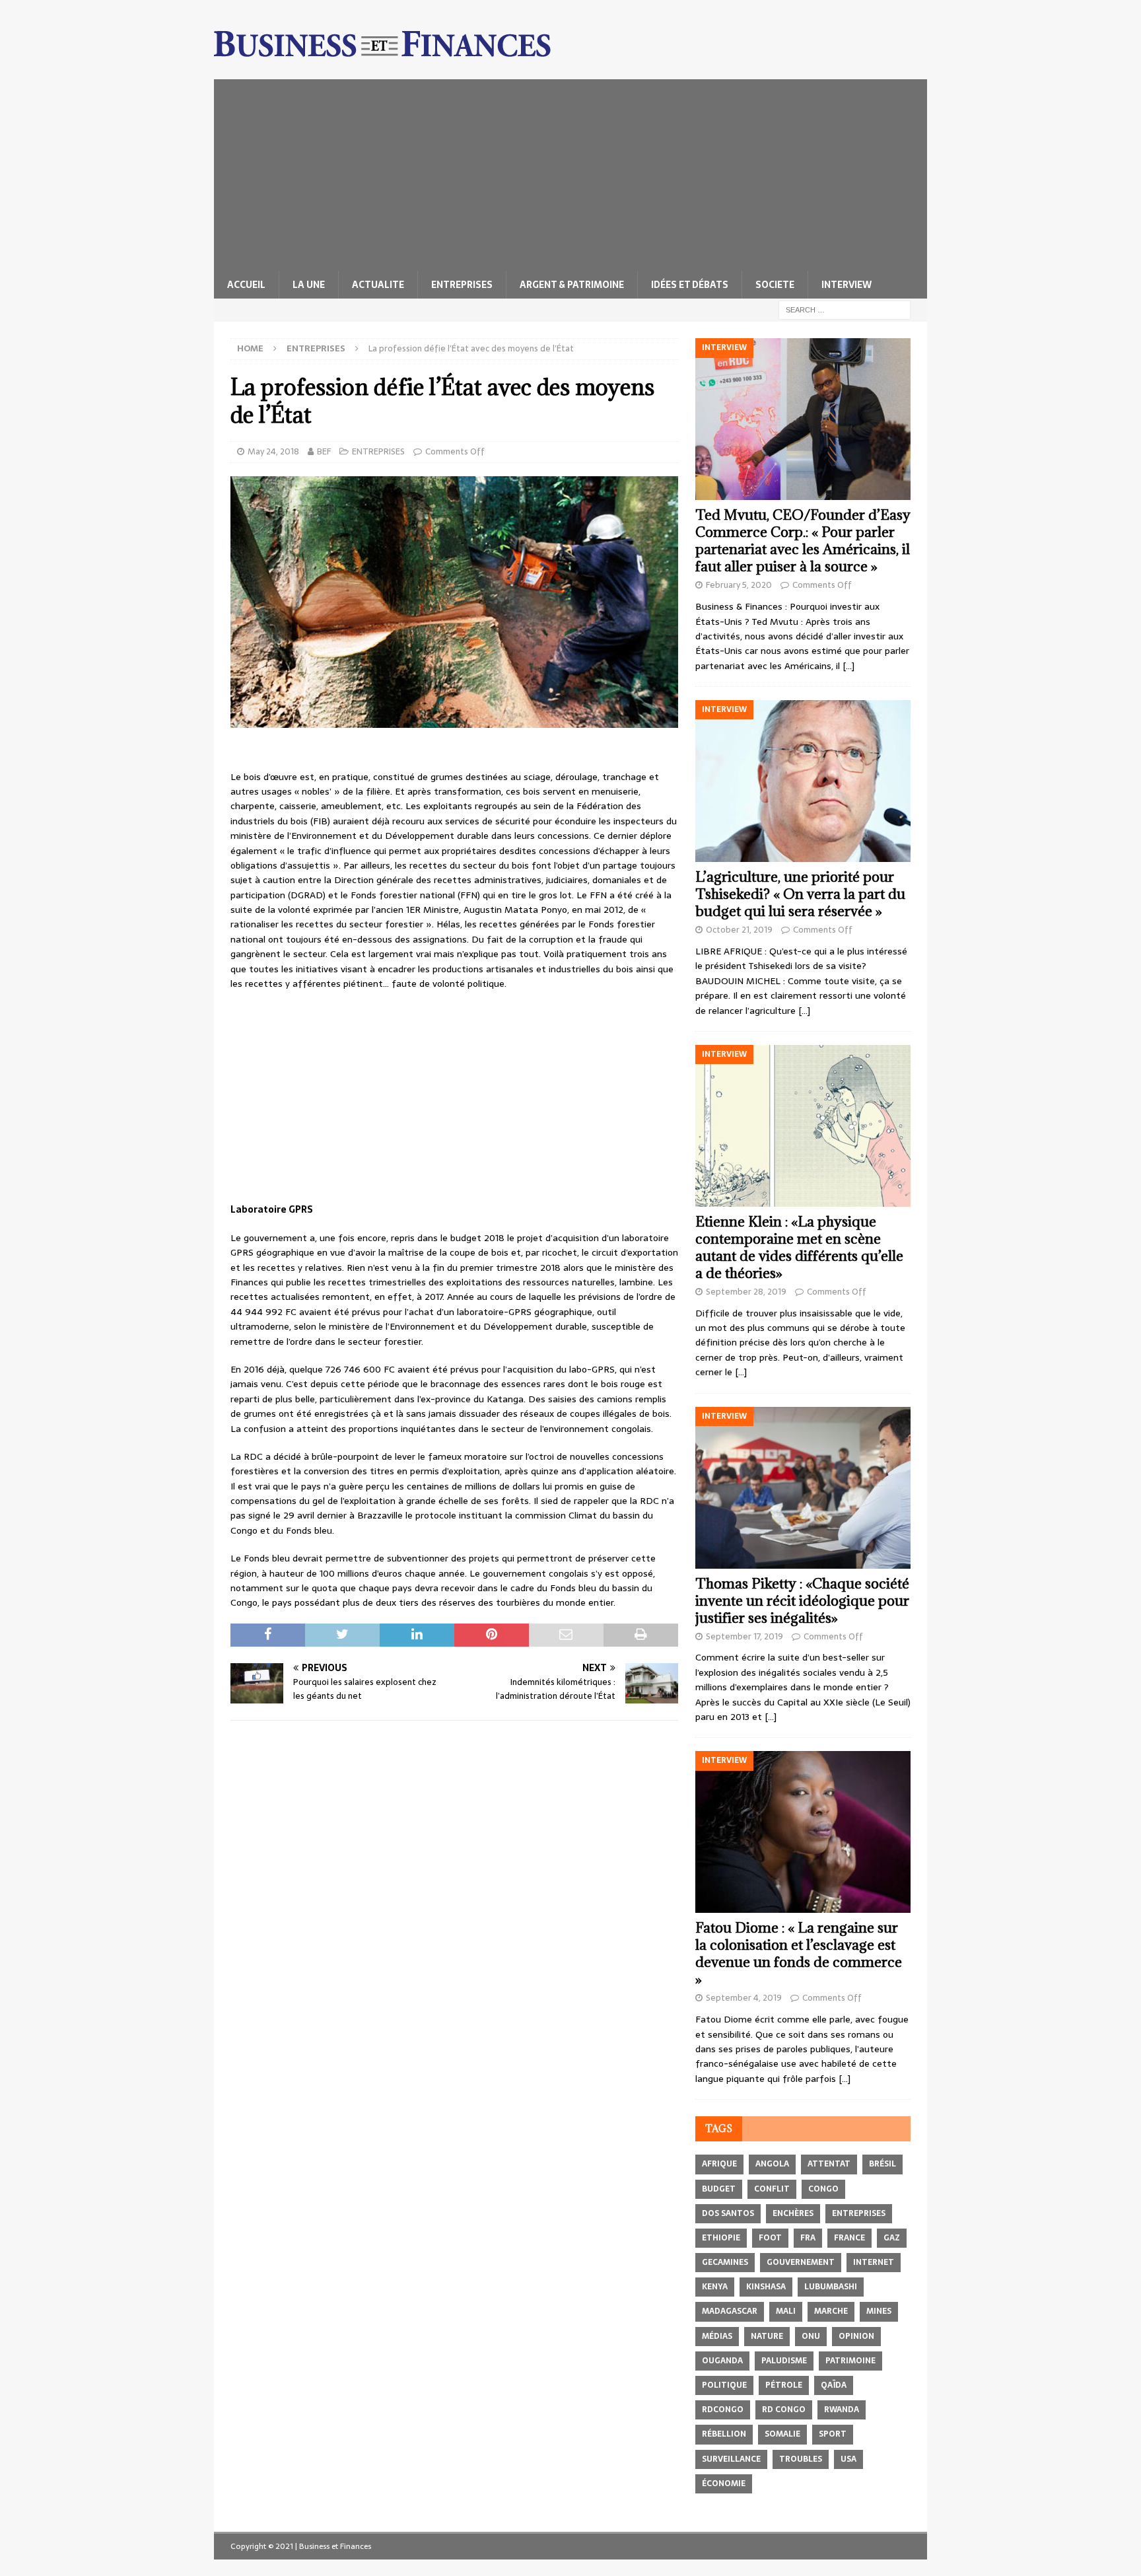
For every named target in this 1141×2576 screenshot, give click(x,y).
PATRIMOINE (850, 2361)
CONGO (823, 2189)
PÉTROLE (784, 2385)
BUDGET (719, 2189)
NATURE (767, 2336)
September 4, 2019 (744, 1998)
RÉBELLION (724, 2434)
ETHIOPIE (721, 2238)
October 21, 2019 (739, 930)
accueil (246, 285)
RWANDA (842, 2410)
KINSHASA (766, 2287)
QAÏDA (834, 2385)
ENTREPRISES (462, 285)
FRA (808, 2238)
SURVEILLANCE (731, 2459)
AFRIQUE (719, 2164)
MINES (879, 2311)
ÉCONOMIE (724, 2484)
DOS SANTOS (728, 2213)
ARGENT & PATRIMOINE (572, 285)
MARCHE (831, 2311)
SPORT (833, 2434)
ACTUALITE (378, 285)
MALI (786, 2311)
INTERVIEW (847, 285)
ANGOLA (772, 2164)
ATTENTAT (829, 2164)
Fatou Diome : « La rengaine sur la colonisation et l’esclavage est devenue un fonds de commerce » (799, 1953)
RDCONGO (723, 2410)
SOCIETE (775, 285)
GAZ (892, 2238)
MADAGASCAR (730, 2311)
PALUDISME (784, 2361)
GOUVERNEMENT (801, 2262)
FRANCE (849, 2238)
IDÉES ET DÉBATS (690, 285)
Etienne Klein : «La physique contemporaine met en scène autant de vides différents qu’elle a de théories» (799, 1247)
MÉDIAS (717, 2336)
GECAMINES (725, 2262)
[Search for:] (845, 309)
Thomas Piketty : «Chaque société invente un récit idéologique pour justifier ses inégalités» (802, 1601)
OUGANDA (722, 2361)
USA (848, 2459)
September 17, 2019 (744, 1636)
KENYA (715, 2287)
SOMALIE (782, 2434)
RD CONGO (784, 2410)
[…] (848, 666)
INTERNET (874, 2262)
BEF (324, 451)
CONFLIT (772, 2189)
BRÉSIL (882, 2164)
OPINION (856, 2336)
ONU (811, 2336)
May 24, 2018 (273, 451)
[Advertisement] (570, 172)
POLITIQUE (724, 2385)
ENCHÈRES (793, 2213)
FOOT (770, 2238)
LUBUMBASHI (831, 2287)
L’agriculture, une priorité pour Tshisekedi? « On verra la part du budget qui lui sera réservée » (800, 894)
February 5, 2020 (739, 585)
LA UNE (309, 285)
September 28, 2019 (746, 1292)
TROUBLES (801, 2459)
